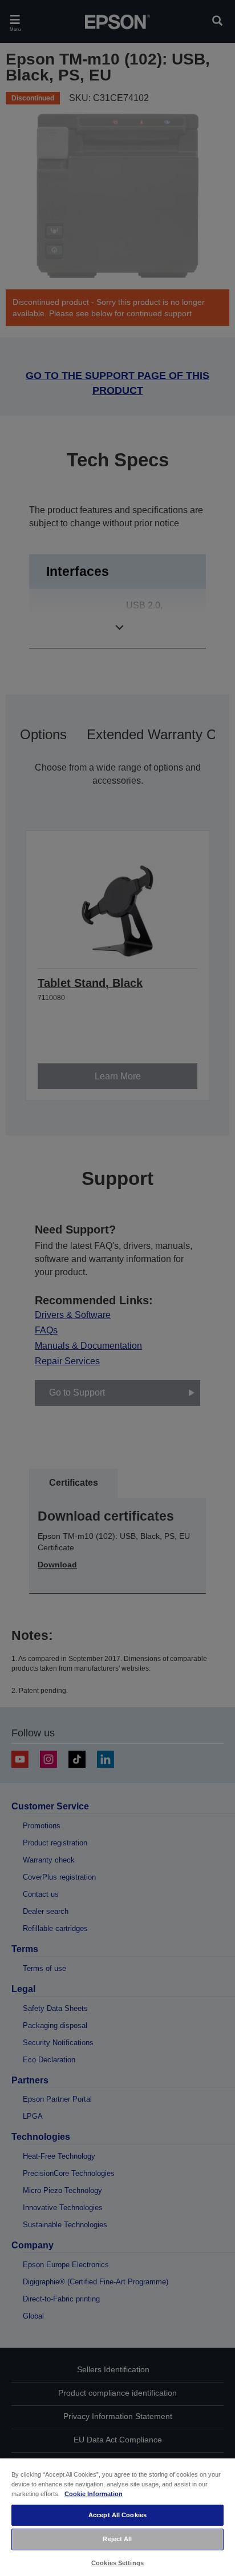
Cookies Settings (117, 2563)
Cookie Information (94, 2494)
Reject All (117, 2539)
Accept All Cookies (117, 2515)
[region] (117, 2517)
